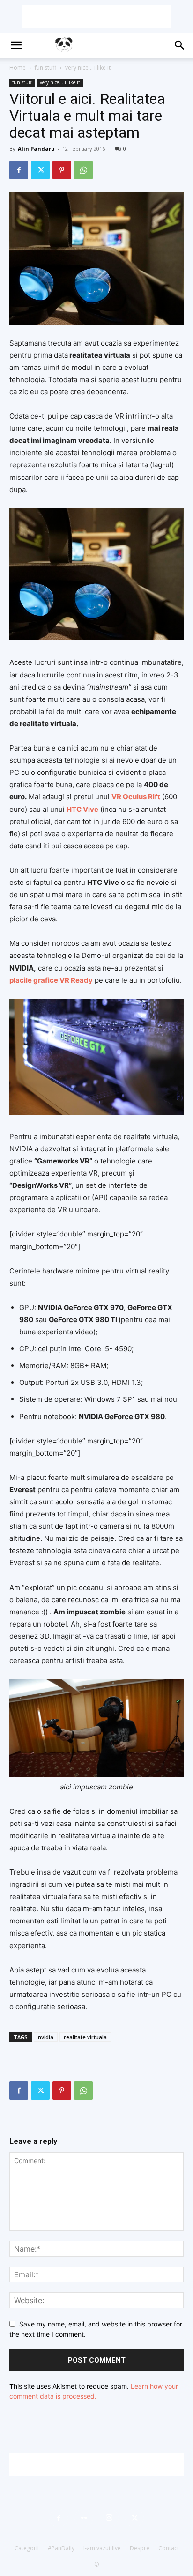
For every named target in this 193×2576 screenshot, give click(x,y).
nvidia (46, 2037)
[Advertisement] (96, 16)
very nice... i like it (88, 68)
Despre (140, 2548)
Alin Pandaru (36, 149)
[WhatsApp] (83, 170)
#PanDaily (61, 2548)
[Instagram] (109, 2518)
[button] (16, 45)
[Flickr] (84, 2518)
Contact (169, 2548)
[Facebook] (19, 170)
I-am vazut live (102, 2548)
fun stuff (45, 68)
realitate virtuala (85, 2037)
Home (18, 68)
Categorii (27, 2548)
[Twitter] (40, 170)
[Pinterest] (62, 170)
